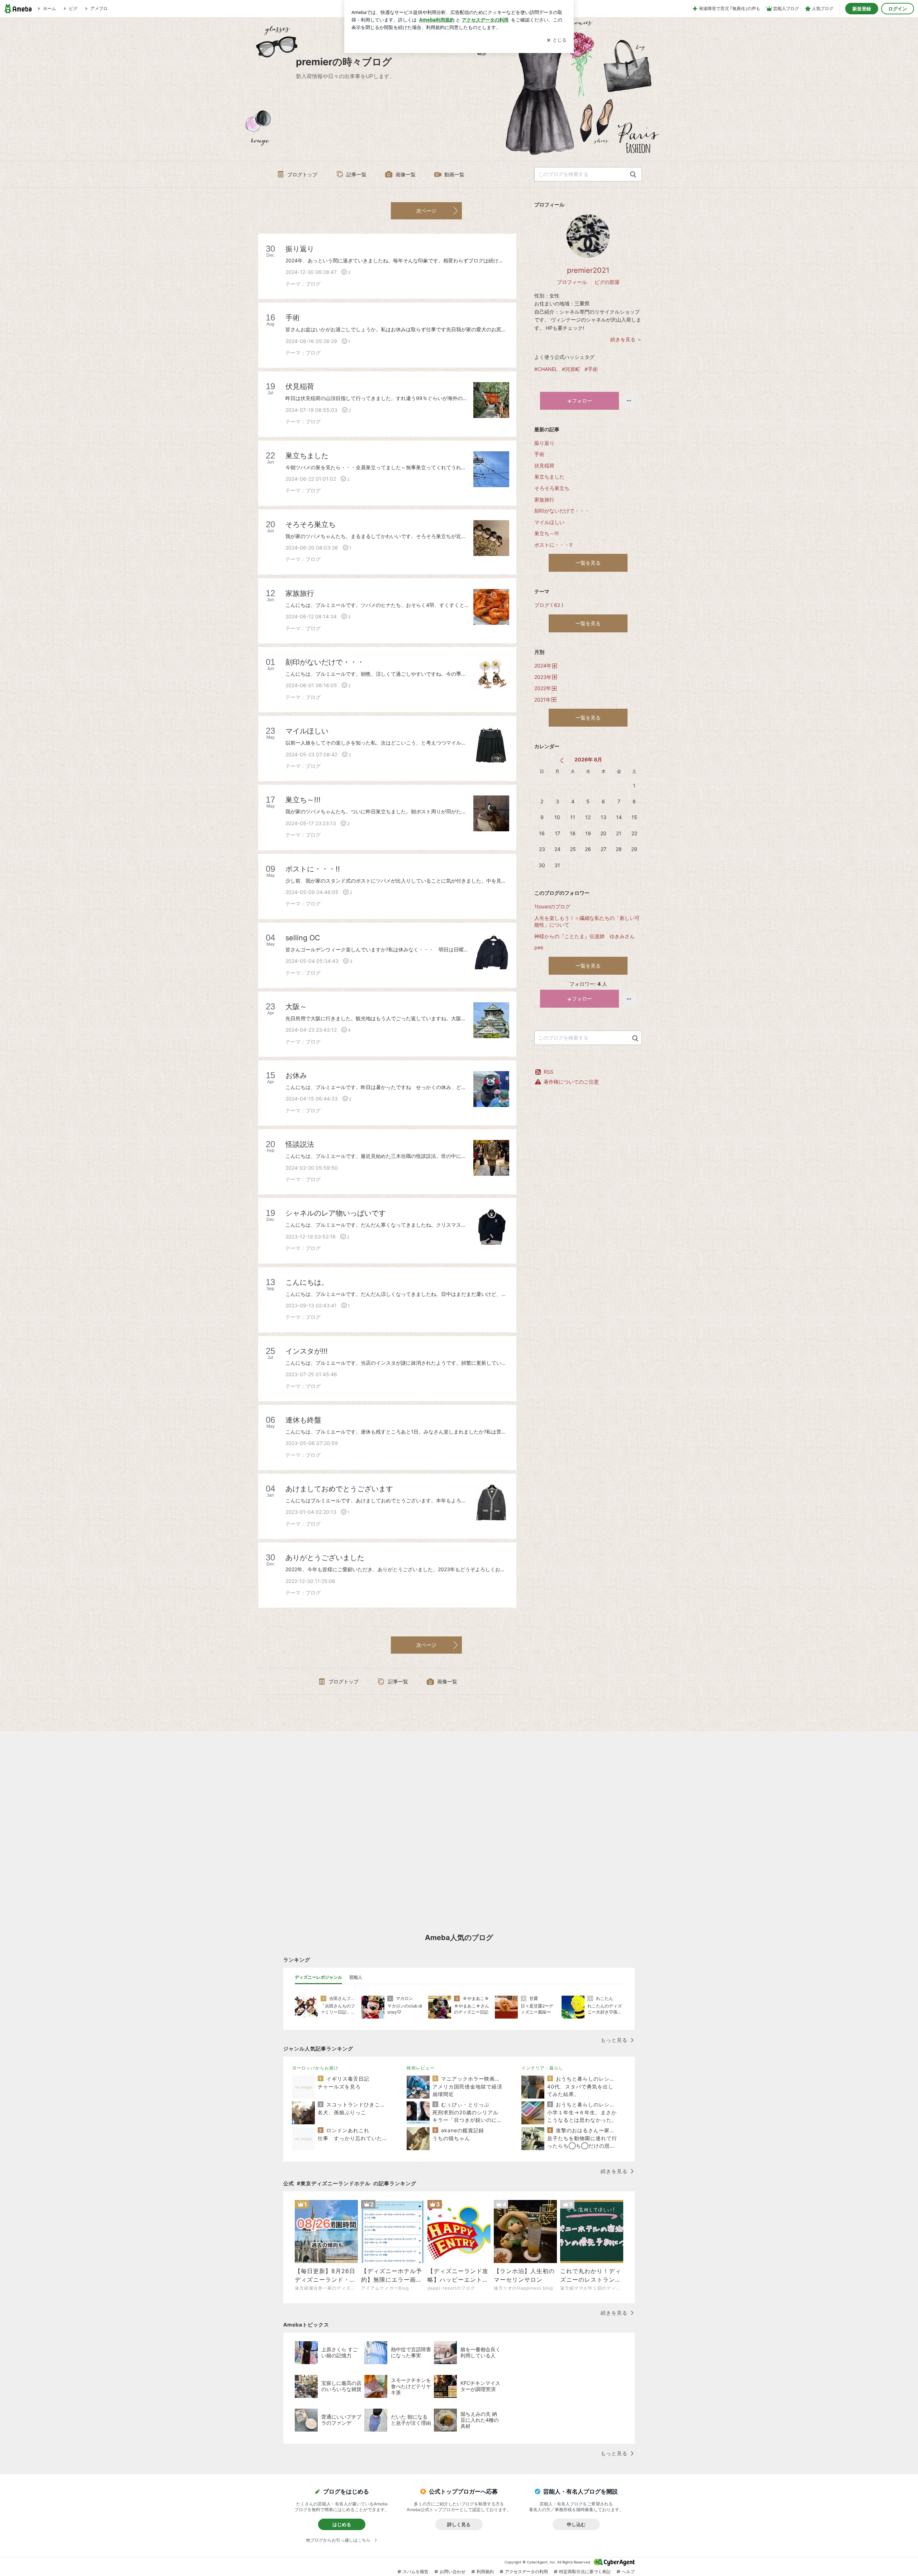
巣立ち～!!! (546, 533)
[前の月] (562, 761)
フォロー (582, 401)
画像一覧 (406, 174)
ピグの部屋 (607, 282)
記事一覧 (356, 174)
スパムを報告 (416, 2572)
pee (539, 947)
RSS (548, 1072)
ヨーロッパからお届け (315, 2068)
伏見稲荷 (544, 465)
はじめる (342, 2524)
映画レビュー (421, 2068)
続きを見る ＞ (626, 339)
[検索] (633, 175)
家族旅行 (544, 500)
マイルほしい (549, 522)
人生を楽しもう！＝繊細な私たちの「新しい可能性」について (587, 921)
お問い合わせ (453, 2572)
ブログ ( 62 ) (549, 605)
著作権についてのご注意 (571, 1082)
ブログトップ (302, 174)
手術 (539, 454)
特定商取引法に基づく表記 (585, 2572)
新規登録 (862, 9)
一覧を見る (588, 563)
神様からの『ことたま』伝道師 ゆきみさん (587, 936)
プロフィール (572, 282)
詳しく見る (459, 2524)
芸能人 (356, 1977)
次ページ (426, 211)
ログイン (898, 9)
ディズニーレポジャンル (318, 1977)
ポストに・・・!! (553, 545)
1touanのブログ (552, 906)
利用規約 (485, 2572)
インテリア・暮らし (542, 2068)
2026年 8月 (588, 759)
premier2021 (588, 270)
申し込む (576, 2524)
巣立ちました (549, 477)
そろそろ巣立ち (552, 488)
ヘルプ (628, 2572)
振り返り (544, 443)
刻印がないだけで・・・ (562, 511)
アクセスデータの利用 (526, 2572)
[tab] (318, 1977)
